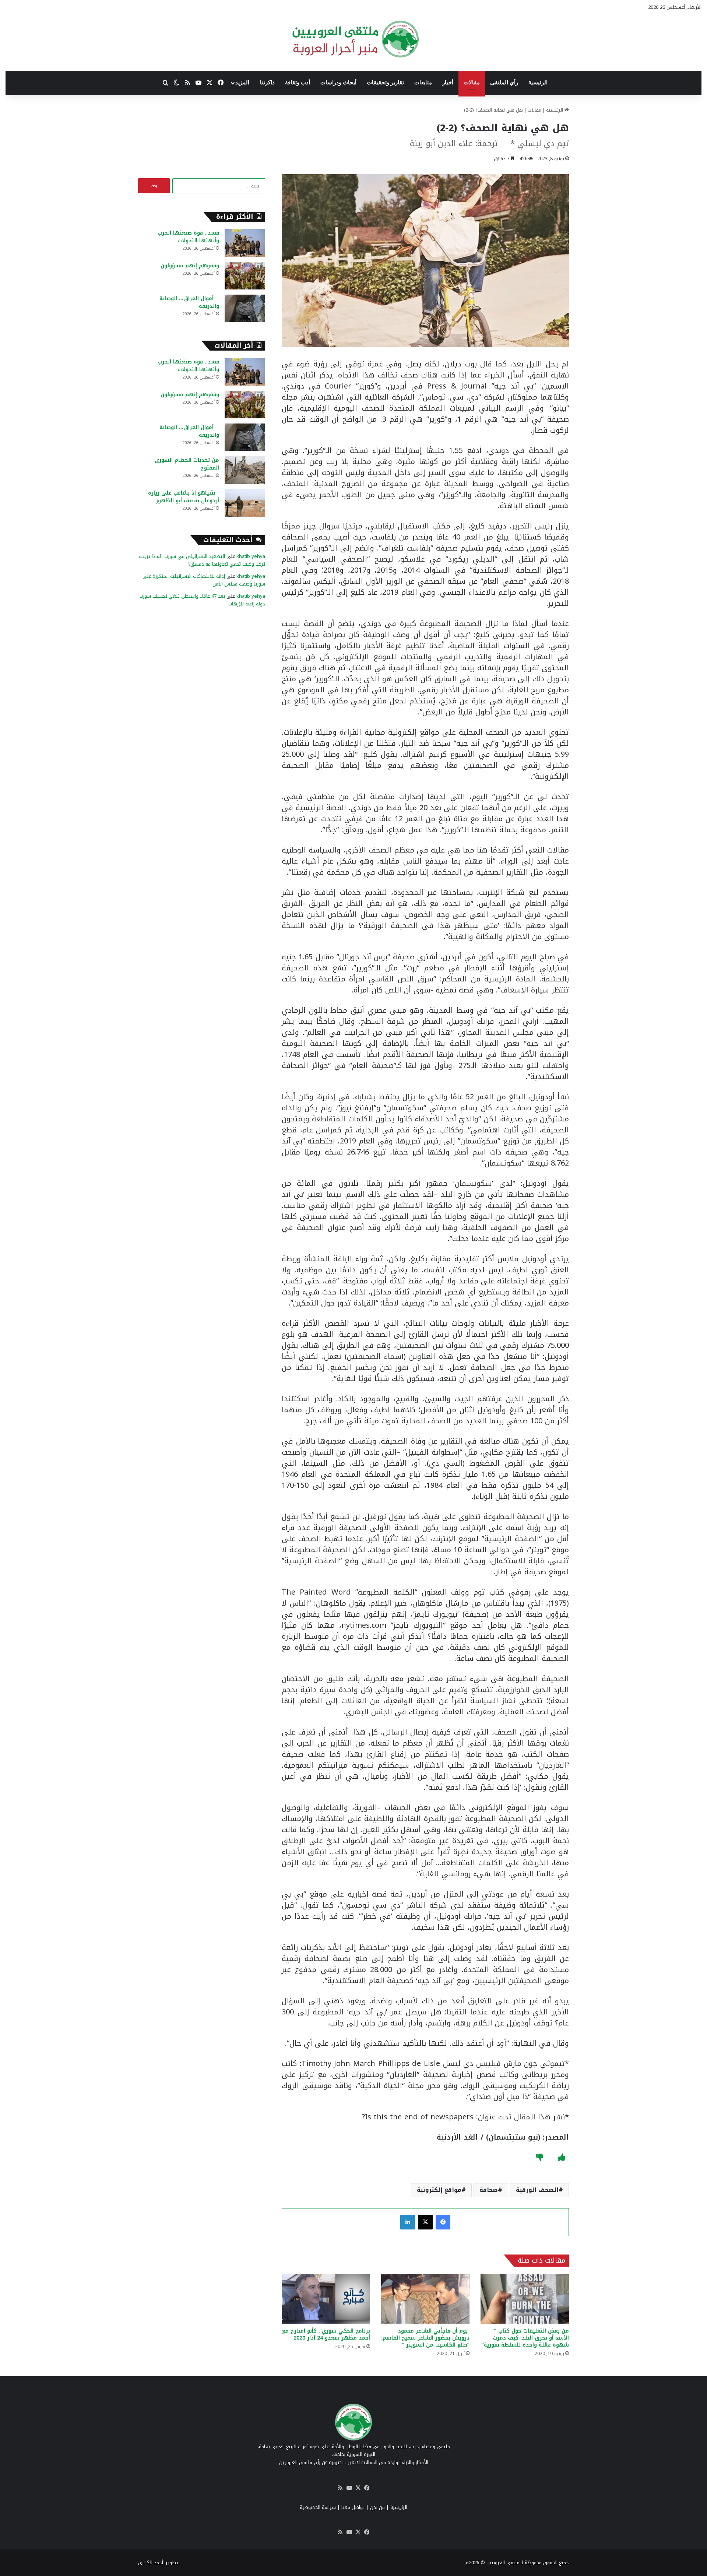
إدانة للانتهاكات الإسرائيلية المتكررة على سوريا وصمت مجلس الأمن (204, 580)
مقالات (472, 82)
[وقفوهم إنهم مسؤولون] (245, 276)
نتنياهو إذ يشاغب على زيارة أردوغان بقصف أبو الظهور (184, 497)
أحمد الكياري (151, 2563)
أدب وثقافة (298, 82)
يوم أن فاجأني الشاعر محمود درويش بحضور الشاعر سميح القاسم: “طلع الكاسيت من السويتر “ (425, 2338)
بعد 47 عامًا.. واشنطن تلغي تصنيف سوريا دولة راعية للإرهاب (202, 600)
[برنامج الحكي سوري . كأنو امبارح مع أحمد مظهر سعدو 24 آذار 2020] (326, 2299)
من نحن (377, 2507)
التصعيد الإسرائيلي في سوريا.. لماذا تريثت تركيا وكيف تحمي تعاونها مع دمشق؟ (202, 560)
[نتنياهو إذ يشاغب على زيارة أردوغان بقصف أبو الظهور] (245, 503)
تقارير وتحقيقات (385, 82)
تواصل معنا (353, 2507)
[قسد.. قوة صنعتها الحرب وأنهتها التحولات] (245, 243)
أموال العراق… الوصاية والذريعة (189, 302)
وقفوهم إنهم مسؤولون (190, 266)
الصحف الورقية (537, 2190)
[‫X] (425, 2222)
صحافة (489, 2190)
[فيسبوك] (443, 2222)
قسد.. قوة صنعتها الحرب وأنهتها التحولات (188, 237)
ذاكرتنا (267, 82)
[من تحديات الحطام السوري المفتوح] (245, 470)
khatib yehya (251, 556)
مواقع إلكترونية (439, 2190)
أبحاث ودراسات (338, 82)
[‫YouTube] (349, 2488)
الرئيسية (538, 82)
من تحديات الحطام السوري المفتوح (187, 464)
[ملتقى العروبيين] (354, 39)
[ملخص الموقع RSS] (340, 2488)
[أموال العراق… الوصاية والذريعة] (245, 308)
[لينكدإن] (408, 2222)
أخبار (448, 82)
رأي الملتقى (504, 82)
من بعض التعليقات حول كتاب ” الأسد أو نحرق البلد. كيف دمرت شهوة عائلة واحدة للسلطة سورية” (525, 2338)
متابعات (423, 82)
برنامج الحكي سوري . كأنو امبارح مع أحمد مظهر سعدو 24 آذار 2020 (326, 2334)
